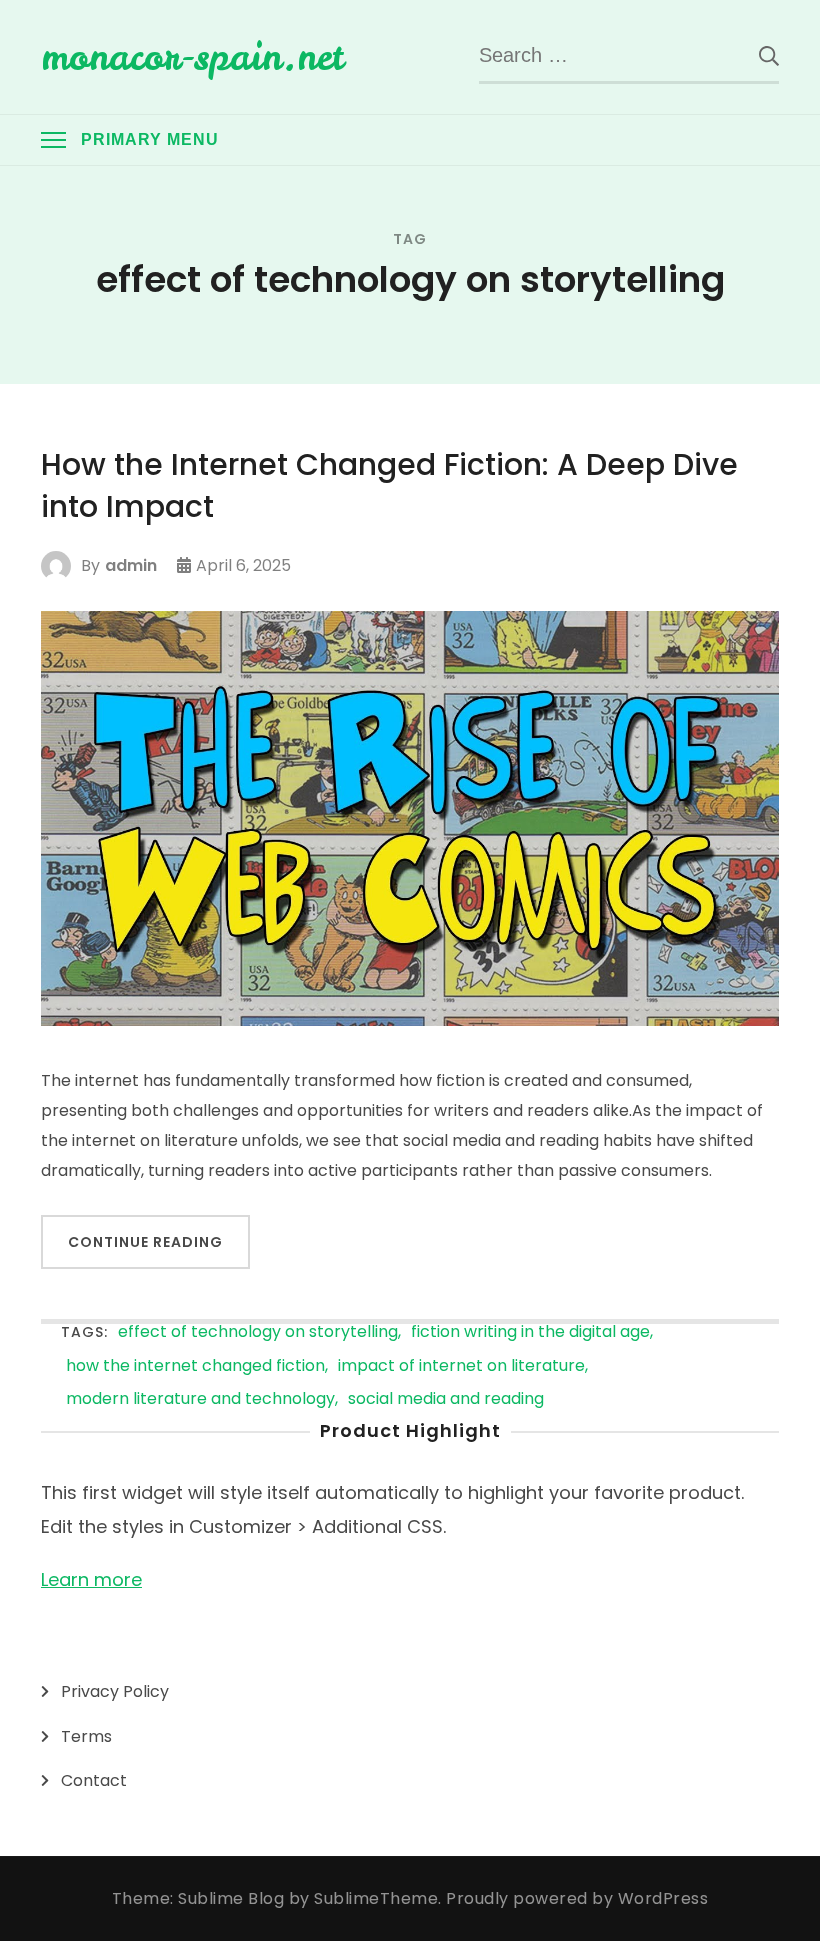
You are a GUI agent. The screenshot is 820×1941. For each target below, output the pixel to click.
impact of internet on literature (461, 1366)
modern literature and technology (200, 1399)
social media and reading (446, 1399)
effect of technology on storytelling (258, 1332)
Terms (86, 1736)
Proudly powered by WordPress (577, 1898)
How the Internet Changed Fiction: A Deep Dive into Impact (389, 486)
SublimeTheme (376, 1898)
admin (131, 565)
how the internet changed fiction (195, 1366)
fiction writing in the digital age (530, 1332)
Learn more (91, 1579)
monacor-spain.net (192, 57)
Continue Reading (145, 1242)
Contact (94, 1780)
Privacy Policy (115, 1691)
